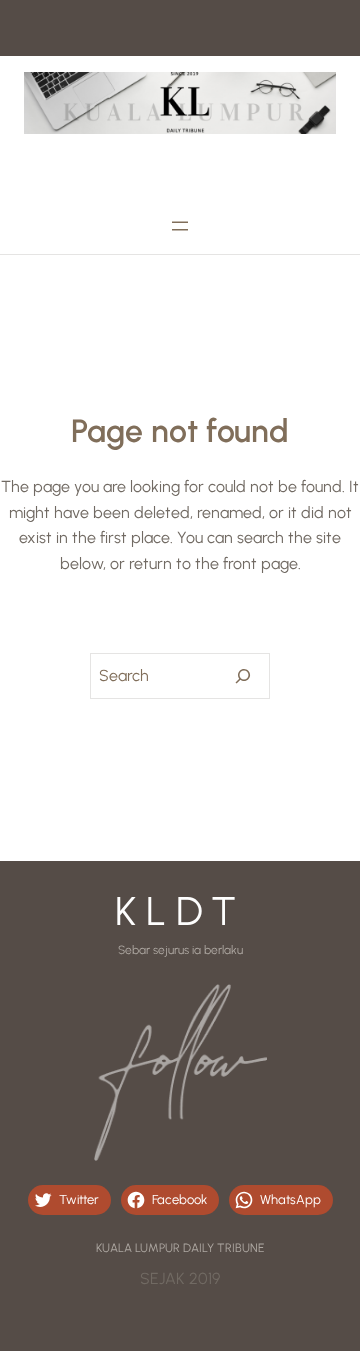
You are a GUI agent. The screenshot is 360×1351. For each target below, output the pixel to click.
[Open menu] (180, 226)
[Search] (243, 676)
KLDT (180, 911)
